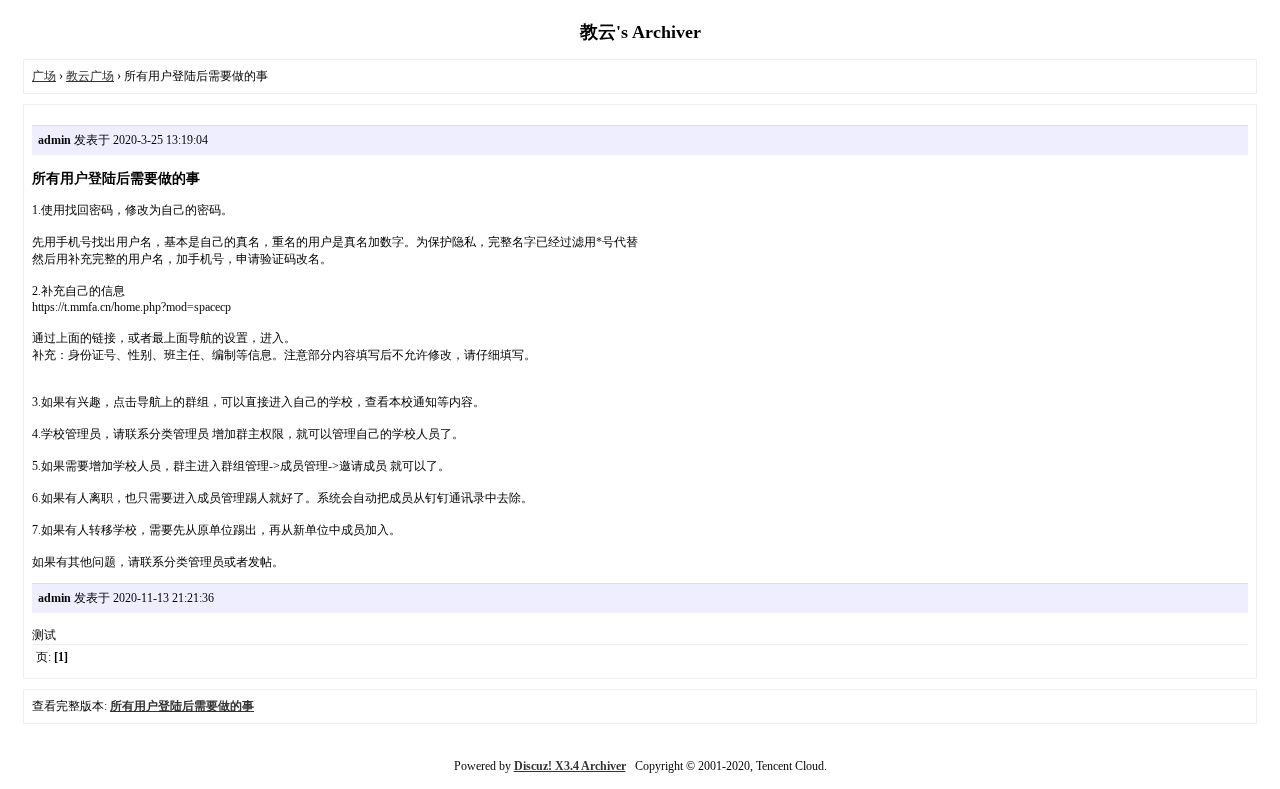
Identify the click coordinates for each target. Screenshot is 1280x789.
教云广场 (90, 76)
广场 (44, 76)
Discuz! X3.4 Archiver (570, 766)
